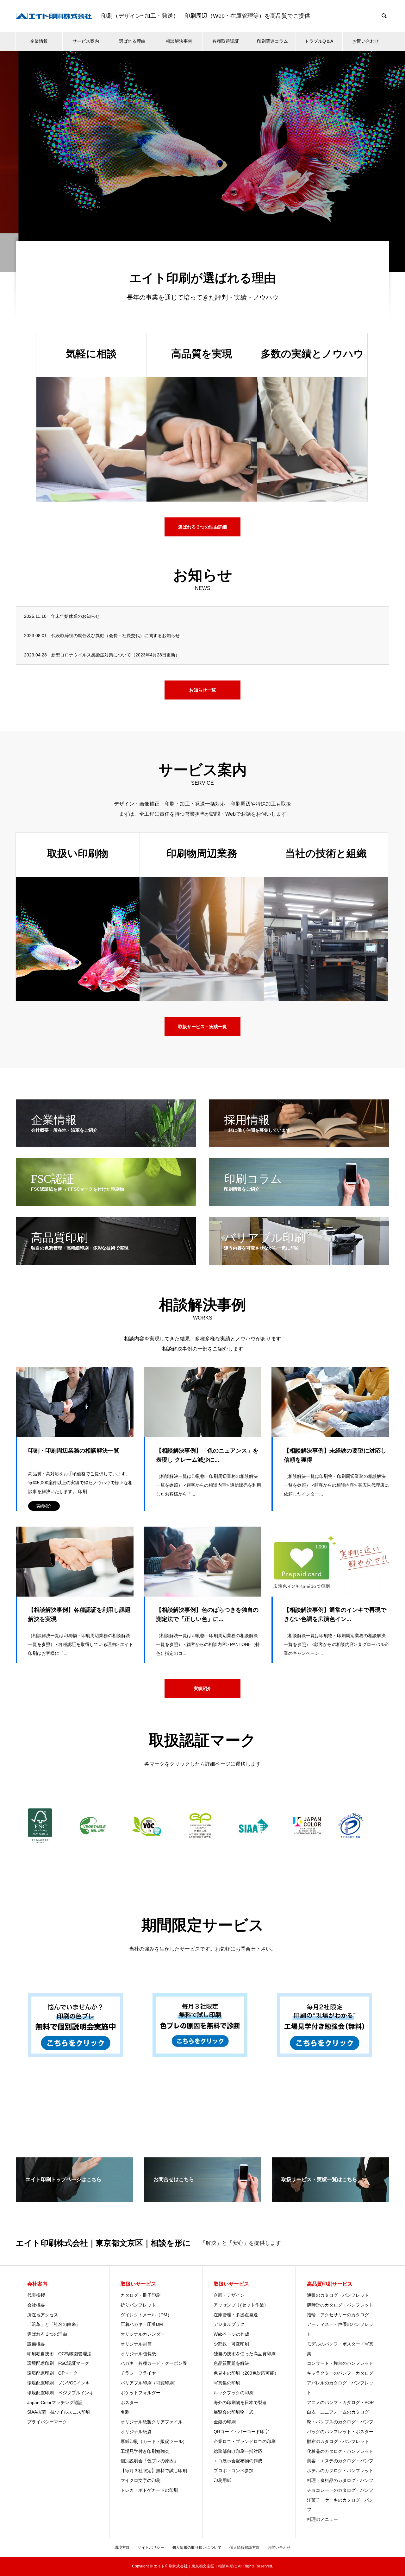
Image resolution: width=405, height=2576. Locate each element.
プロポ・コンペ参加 (234, 2471)
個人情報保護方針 (245, 2548)
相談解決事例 (179, 41)
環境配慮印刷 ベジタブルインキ (60, 2393)
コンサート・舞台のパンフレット (340, 2363)
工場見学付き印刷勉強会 (145, 2451)
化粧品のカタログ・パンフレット (340, 2451)
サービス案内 (86, 41)
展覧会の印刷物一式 (234, 2412)
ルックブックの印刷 (234, 2393)
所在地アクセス (43, 2315)
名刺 (125, 2412)
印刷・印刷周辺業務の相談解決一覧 (74, 1451)
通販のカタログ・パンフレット (338, 2295)
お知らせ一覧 (202, 690)
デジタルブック (229, 2324)
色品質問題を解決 (231, 2363)
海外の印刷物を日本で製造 (240, 2402)
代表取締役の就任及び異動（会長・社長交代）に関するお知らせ (115, 636)
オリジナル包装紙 (138, 2354)
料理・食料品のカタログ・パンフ (340, 2480)
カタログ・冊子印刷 (140, 2295)
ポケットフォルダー (140, 2393)
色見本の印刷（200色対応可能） (246, 2373)
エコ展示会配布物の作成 (240, 2461)
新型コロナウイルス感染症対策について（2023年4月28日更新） (115, 655)
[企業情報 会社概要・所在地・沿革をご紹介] (106, 1144)
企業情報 (39, 41)
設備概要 (36, 2344)
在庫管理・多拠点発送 (236, 2315)
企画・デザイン (229, 2295)
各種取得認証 (226, 41)
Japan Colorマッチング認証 (55, 2402)
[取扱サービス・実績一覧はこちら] (330, 2199)
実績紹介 (44, 1506)
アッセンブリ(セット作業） (241, 2305)
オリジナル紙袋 (136, 2432)
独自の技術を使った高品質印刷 (245, 2354)
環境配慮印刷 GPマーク (53, 2373)
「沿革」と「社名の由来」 (54, 2324)
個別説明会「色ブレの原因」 (149, 2461)
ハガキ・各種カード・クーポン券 (154, 2363)
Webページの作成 (231, 2334)
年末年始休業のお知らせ (75, 616)
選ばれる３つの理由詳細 (202, 527)
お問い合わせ (366, 41)
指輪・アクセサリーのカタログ (338, 2315)
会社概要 (36, 2305)
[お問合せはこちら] (202, 2199)
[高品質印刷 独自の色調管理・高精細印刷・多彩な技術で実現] (106, 1262)
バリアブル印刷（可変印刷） (149, 2383)
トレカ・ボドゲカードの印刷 (149, 2490)
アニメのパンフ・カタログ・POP (340, 2402)
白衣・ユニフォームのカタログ (338, 2412)
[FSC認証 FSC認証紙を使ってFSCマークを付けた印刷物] (106, 1203)
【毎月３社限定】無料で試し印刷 (154, 2471)
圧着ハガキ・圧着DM (142, 2324)
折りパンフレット (138, 2305)
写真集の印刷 (227, 2383)
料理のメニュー (322, 2519)
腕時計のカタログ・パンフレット (340, 2305)
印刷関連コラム (272, 41)
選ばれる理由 (132, 41)
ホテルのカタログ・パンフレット (340, 2471)
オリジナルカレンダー (143, 2334)
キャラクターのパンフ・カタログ (340, 2373)
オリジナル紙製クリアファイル (152, 2422)
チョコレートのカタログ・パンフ (340, 2490)
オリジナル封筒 (136, 2344)
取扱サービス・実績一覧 (202, 1027)
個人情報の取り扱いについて (197, 2548)
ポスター (129, 2402)
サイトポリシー (151, 2548)
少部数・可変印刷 (231, 2344)
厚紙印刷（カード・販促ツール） (154, 2441)
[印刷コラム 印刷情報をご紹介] (299, 1203)
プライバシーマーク (47, 2422)
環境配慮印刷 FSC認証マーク (58, 2363)
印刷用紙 (222, 2480)
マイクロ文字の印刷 (140, 2480)
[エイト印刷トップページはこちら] (75, 2199)
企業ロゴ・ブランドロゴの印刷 (245, 2441)
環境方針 (122, 2548)
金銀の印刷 (225, 2422)
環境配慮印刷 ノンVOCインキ (59, 2383)
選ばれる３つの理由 (47, 2334)
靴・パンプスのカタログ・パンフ (340, 2422)
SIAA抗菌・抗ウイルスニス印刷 (59, 2412)
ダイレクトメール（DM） (146, 2315)
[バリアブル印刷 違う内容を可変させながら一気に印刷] (299, 1262)
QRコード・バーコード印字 (241, 2432)
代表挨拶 (36, 2295)
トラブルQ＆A (319, 41)
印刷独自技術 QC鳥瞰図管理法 (59, 2354)
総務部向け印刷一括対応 (238, 2451)
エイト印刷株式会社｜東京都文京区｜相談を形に (103, 2243)
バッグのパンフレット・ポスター (340, 2432)
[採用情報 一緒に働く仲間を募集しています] (299, 1144)
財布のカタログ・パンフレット (338, 2441)
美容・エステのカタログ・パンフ (340, 2461)
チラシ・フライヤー (140, 2373)
